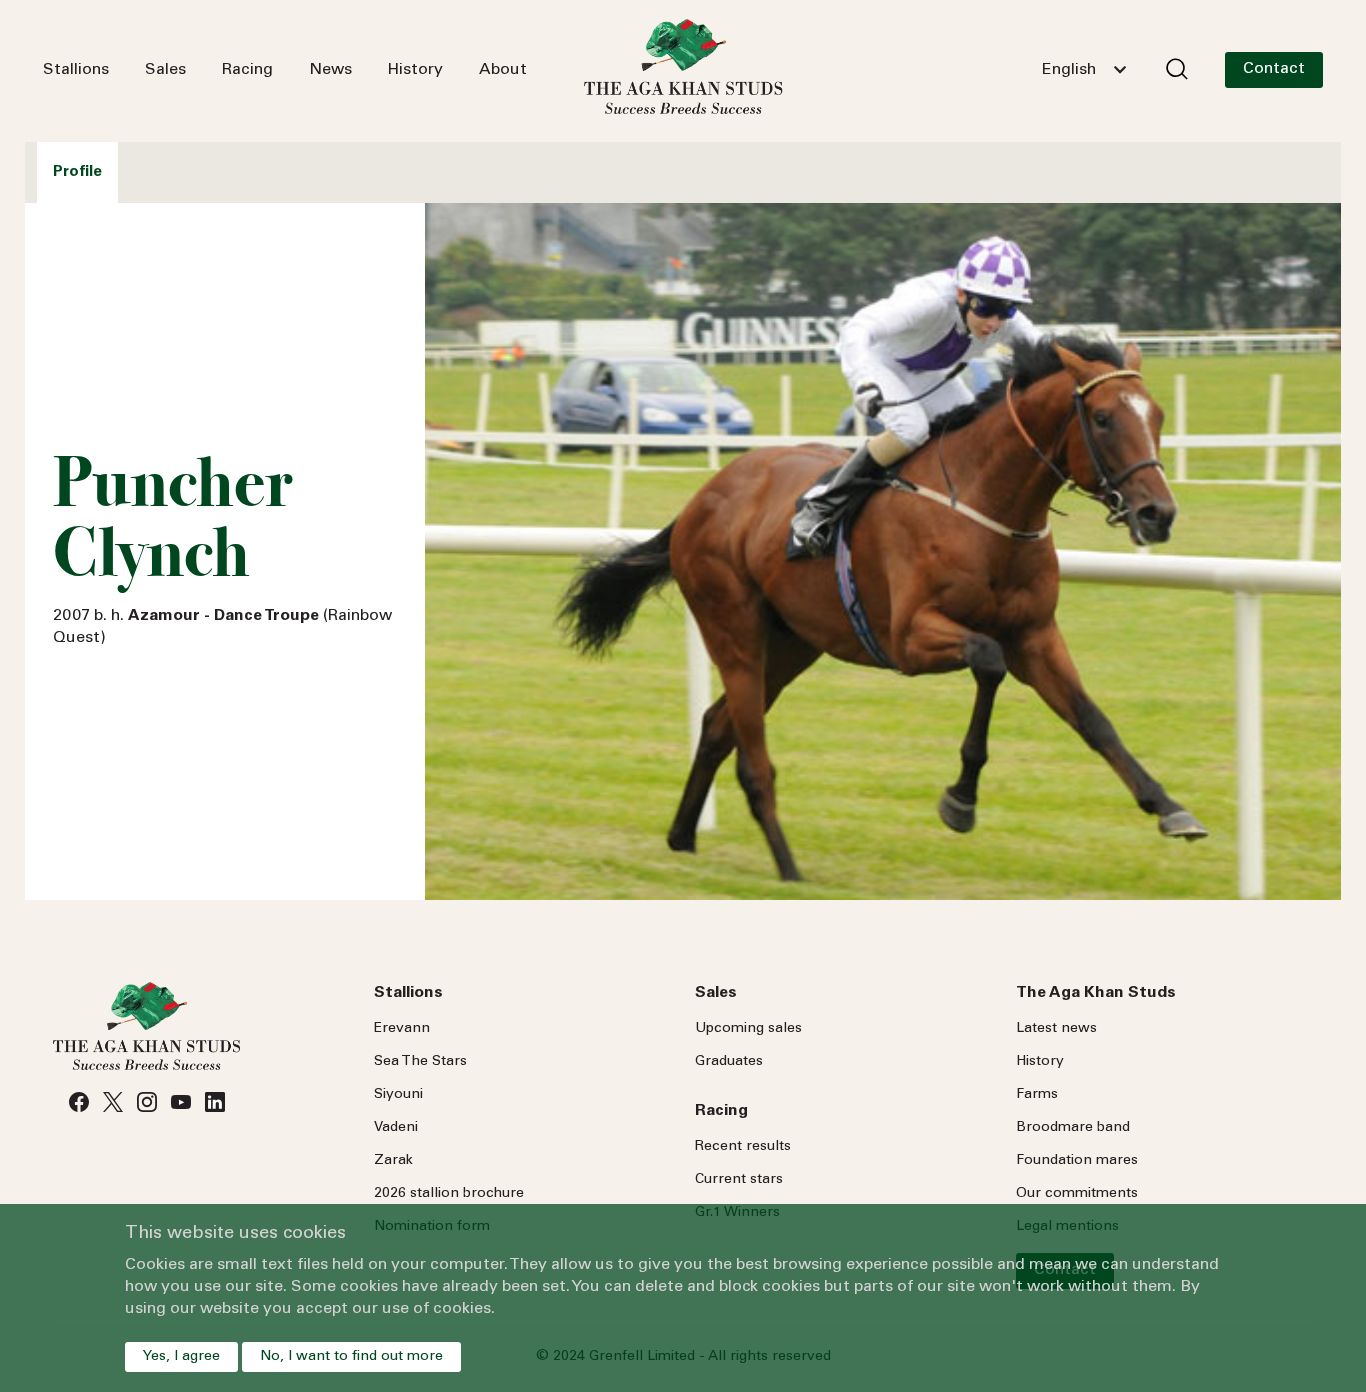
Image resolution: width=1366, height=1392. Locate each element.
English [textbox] (1069, 70)
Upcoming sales (748, 1029)
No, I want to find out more (351, 1357)
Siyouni (398, 1095)
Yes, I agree (181, 1357)
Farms (1037, 1095)
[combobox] (1084, 70)
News (330, 70)
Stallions (76, 70)
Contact (1274, 69)
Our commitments (1077, 1194)
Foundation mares (1077, 1161)
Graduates (729, 1062)
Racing (247, 70)
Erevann (402, 1029)
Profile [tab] (77, 172)
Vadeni (396, 1128)
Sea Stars (420, 1062)
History (415, 70)
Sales (165, 70)
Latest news (1056, 1029)
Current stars (739, 1180)
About (503, 70)
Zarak (393, 1161)
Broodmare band (1073, 1128)
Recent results (743, 1147)
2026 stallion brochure (449, 1194)
